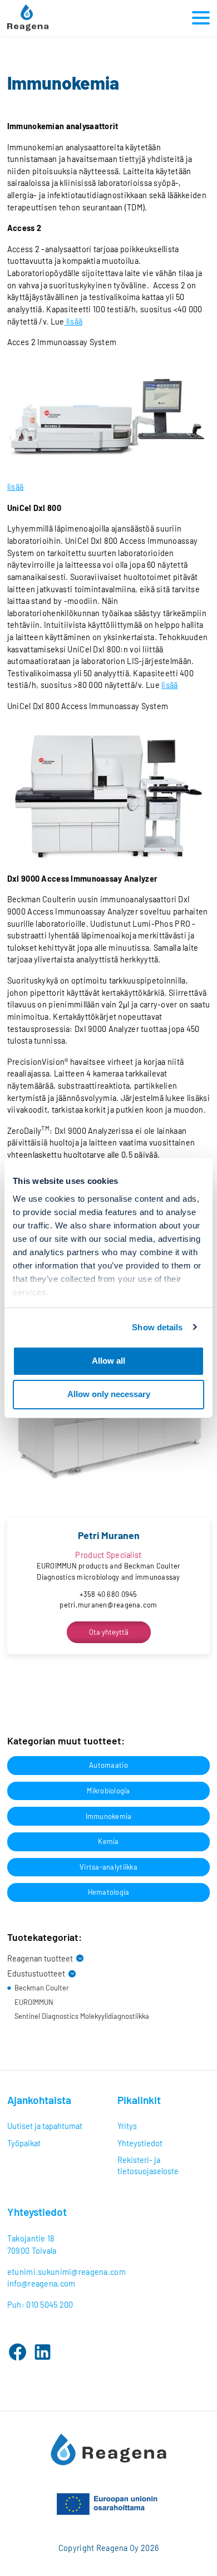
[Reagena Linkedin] (43, 2352)
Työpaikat (24, 2143)
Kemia (108, 1841)
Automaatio (108, 1765)
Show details (157, 1327)
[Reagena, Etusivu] (28, 18)
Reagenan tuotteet (40, 1958)
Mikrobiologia (108, 1791)
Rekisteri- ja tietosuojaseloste (148, 2165)
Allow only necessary (109, 1394)
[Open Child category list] (80, 1958)
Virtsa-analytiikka (108, 1867)
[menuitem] (53, 2126)
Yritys (127, 2126)
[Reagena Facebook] (18, 2352)
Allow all (108, 1361)
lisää (73, 321)
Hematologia (109, 1892)
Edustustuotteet (36, 1973)
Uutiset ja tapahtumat (45, 2126)
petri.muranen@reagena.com (108, 1605)
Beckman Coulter (42, 1988)
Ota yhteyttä (109, 1632)
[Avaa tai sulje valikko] (199, 18)
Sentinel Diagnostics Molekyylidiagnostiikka (82, 2016)
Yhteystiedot (140, 2143)
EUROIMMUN (34, 2002)
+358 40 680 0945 (108, 1594)
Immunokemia (109, 1816)
